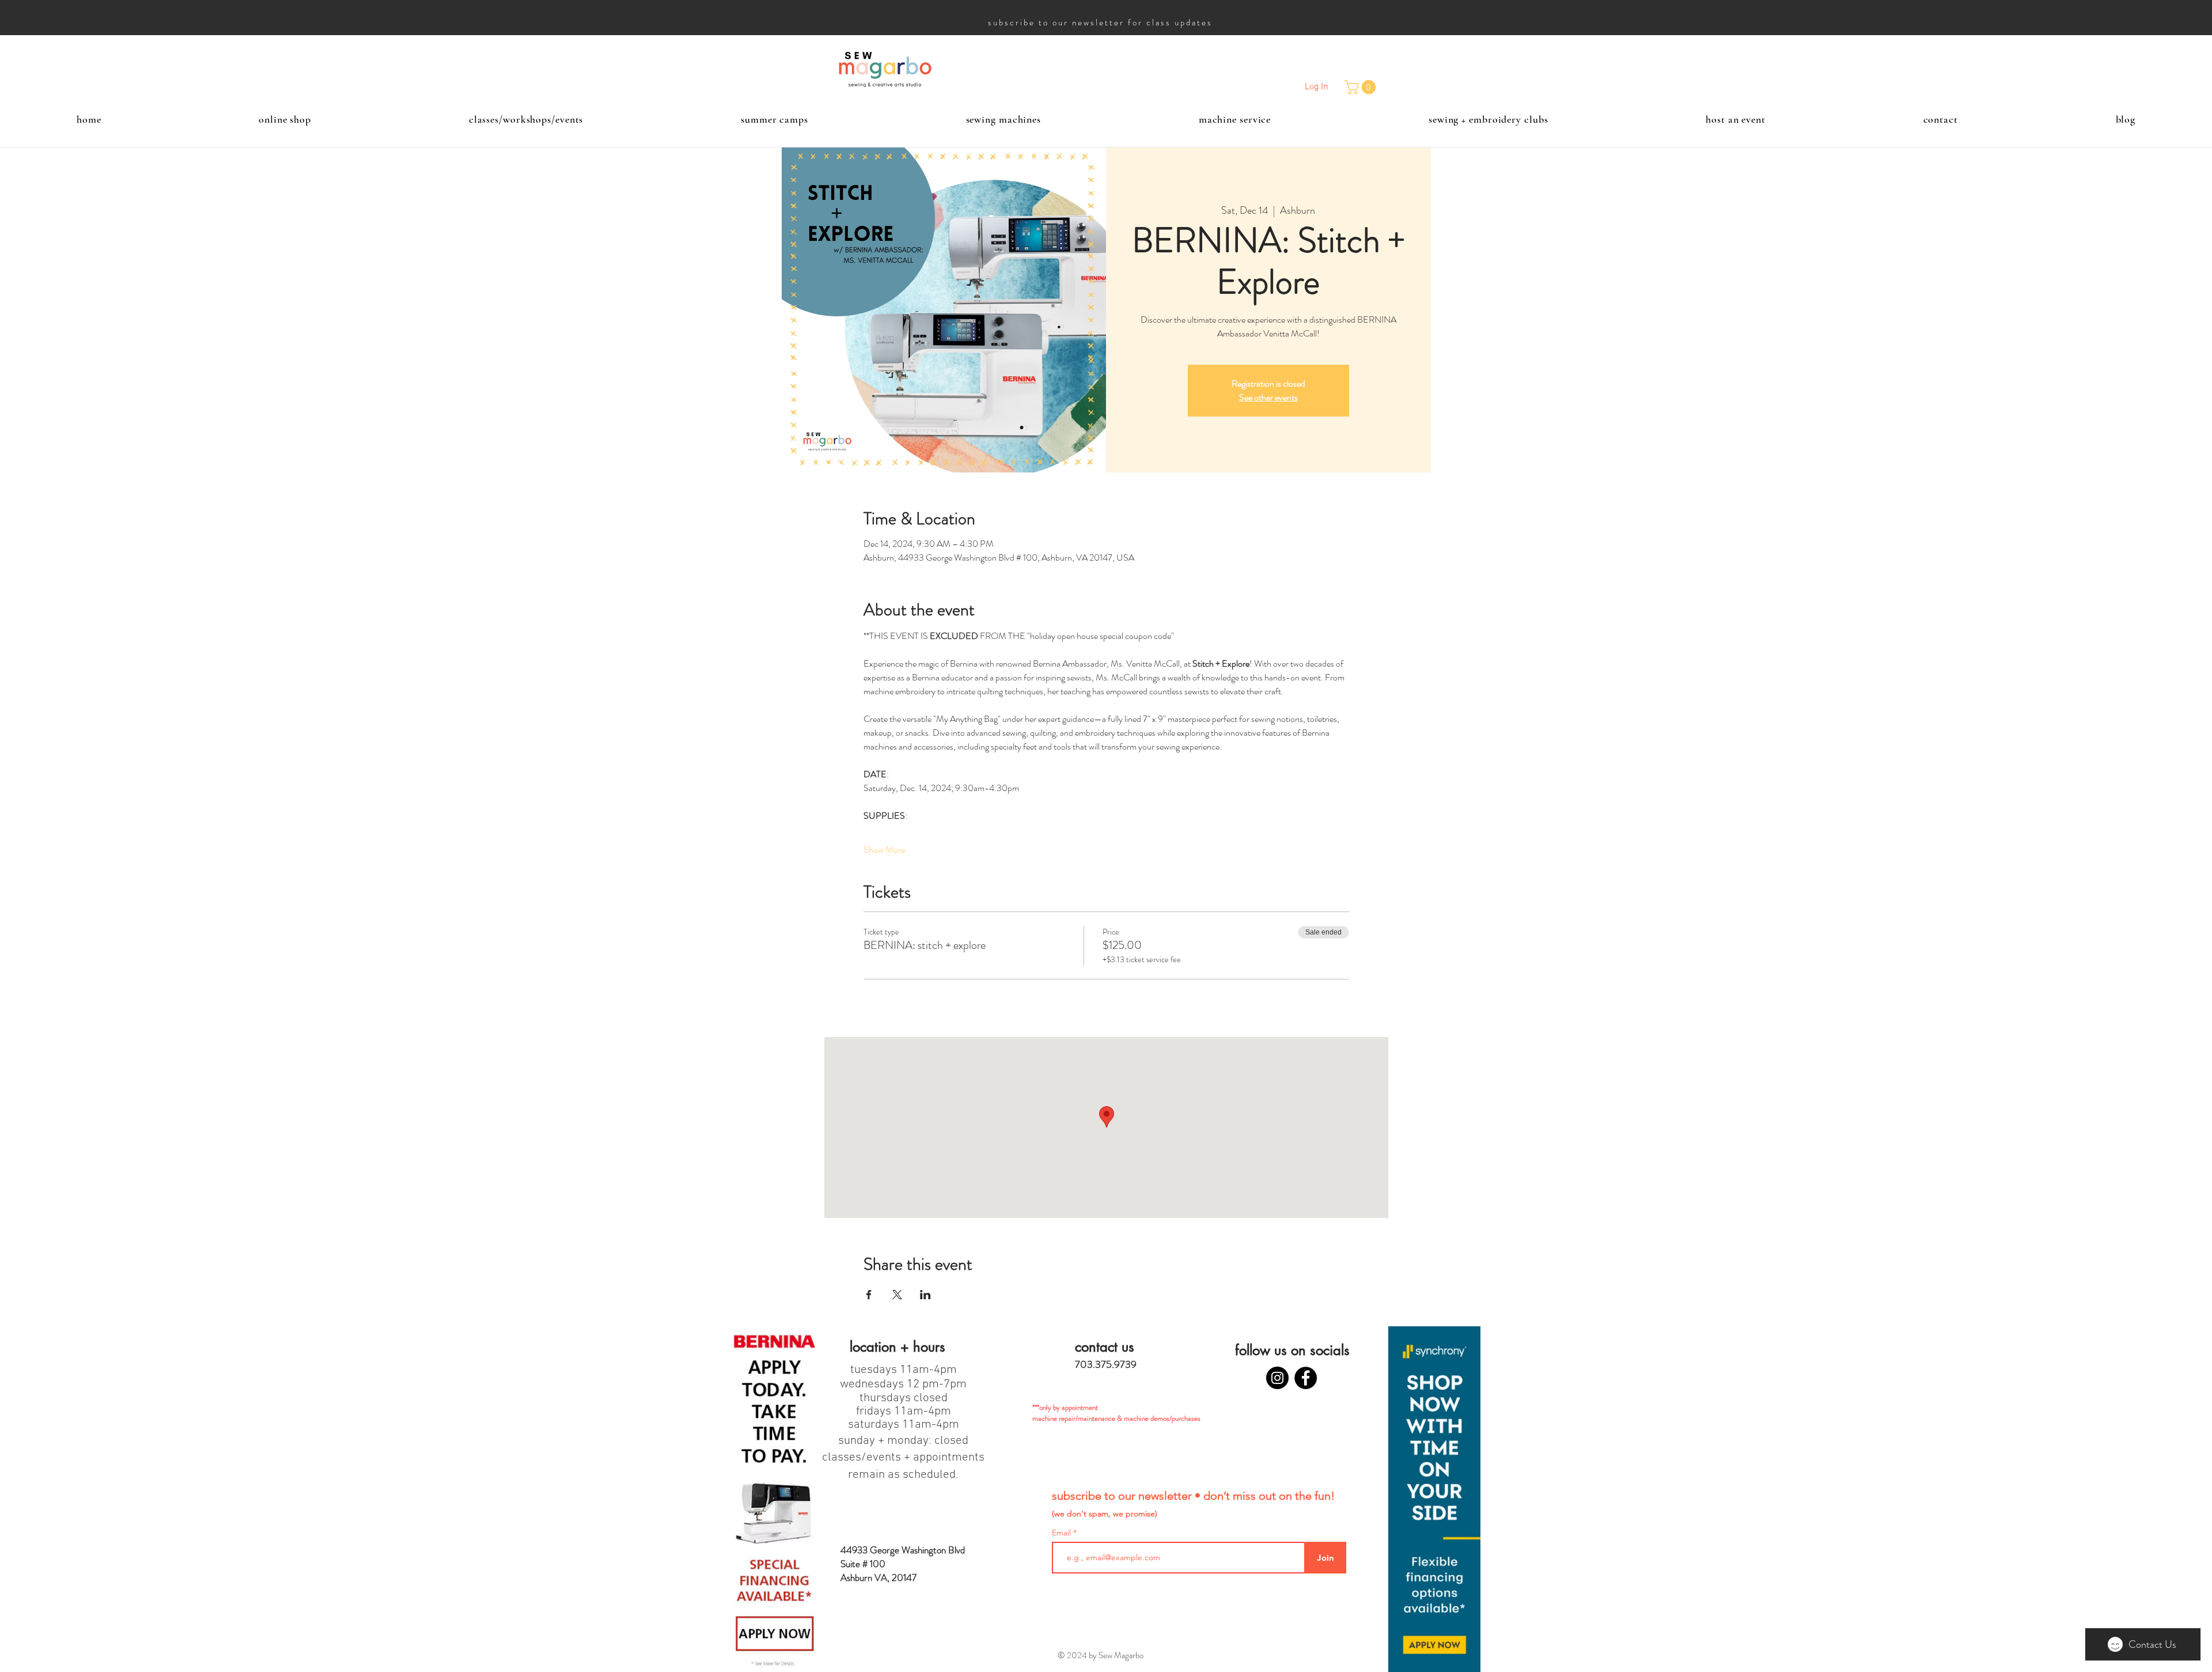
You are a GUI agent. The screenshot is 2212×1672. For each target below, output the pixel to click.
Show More (884, 850)
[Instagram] (1277, 1378)
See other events (1268, 397)
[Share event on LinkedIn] (925, 1295)
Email (1063, 1533)
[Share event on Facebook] (869, 1295)
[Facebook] (1306, 1378)
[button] (1362, 87)
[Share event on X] (897, 1295)
